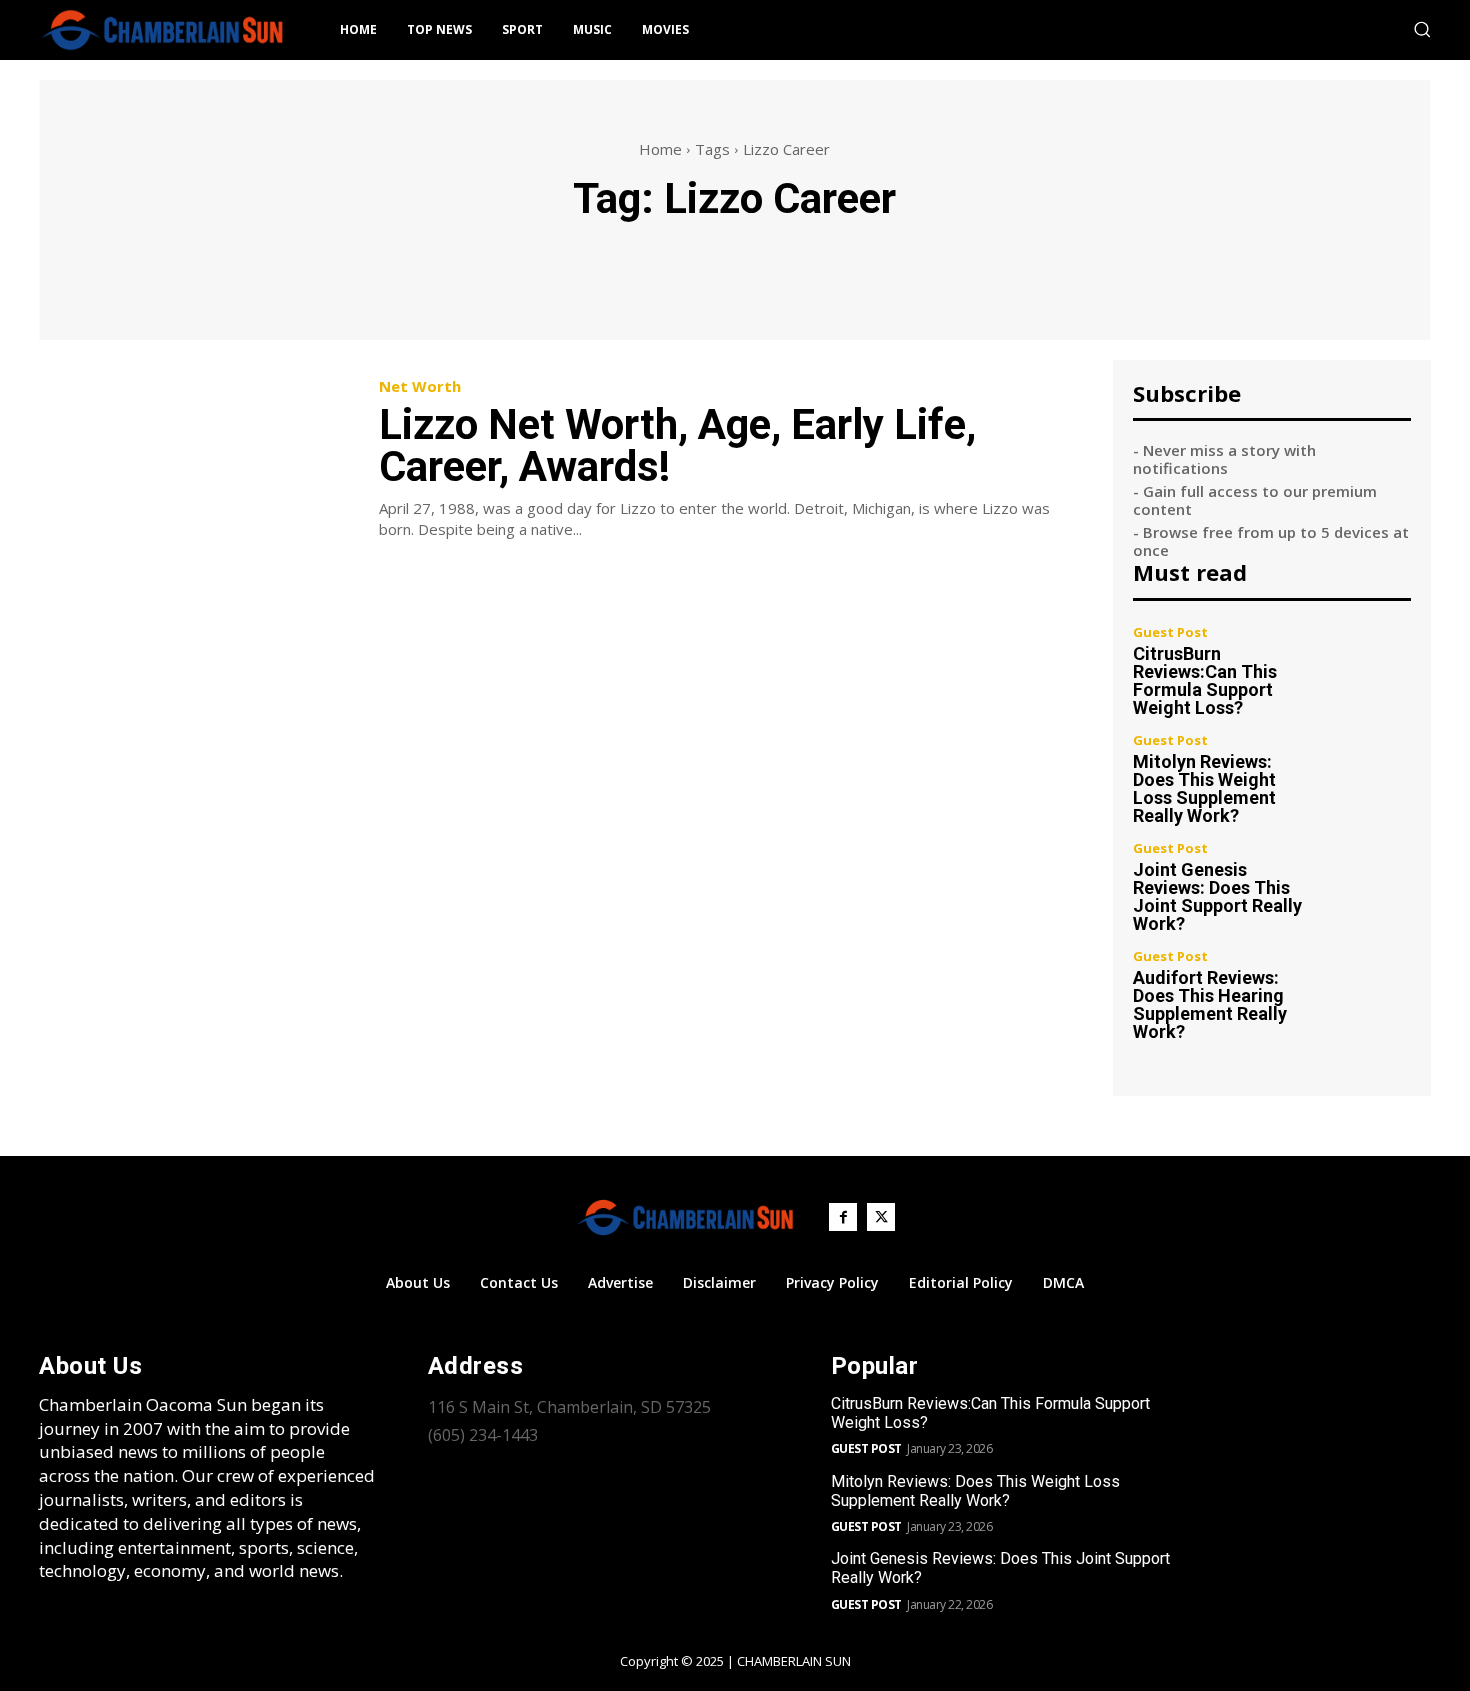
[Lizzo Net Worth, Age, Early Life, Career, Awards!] (194, 459)
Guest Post (1170, 632)
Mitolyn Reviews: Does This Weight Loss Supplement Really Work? (1204, 788)
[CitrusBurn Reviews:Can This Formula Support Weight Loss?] (1369, 667)
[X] (881, 1217)
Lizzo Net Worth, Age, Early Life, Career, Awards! (677, 445)
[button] (1422, 29)
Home (660, 149)
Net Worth (420, 386)
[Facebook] (843, 1217)
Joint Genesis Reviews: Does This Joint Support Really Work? (1217, 896)
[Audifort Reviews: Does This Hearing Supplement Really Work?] (1369, 991)
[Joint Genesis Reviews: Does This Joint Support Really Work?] (1369, 883)
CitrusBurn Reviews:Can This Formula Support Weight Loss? (1205, 680)
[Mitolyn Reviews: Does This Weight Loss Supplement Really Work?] (1369, 775)
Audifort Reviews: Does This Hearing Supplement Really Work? (1210, 1004)
